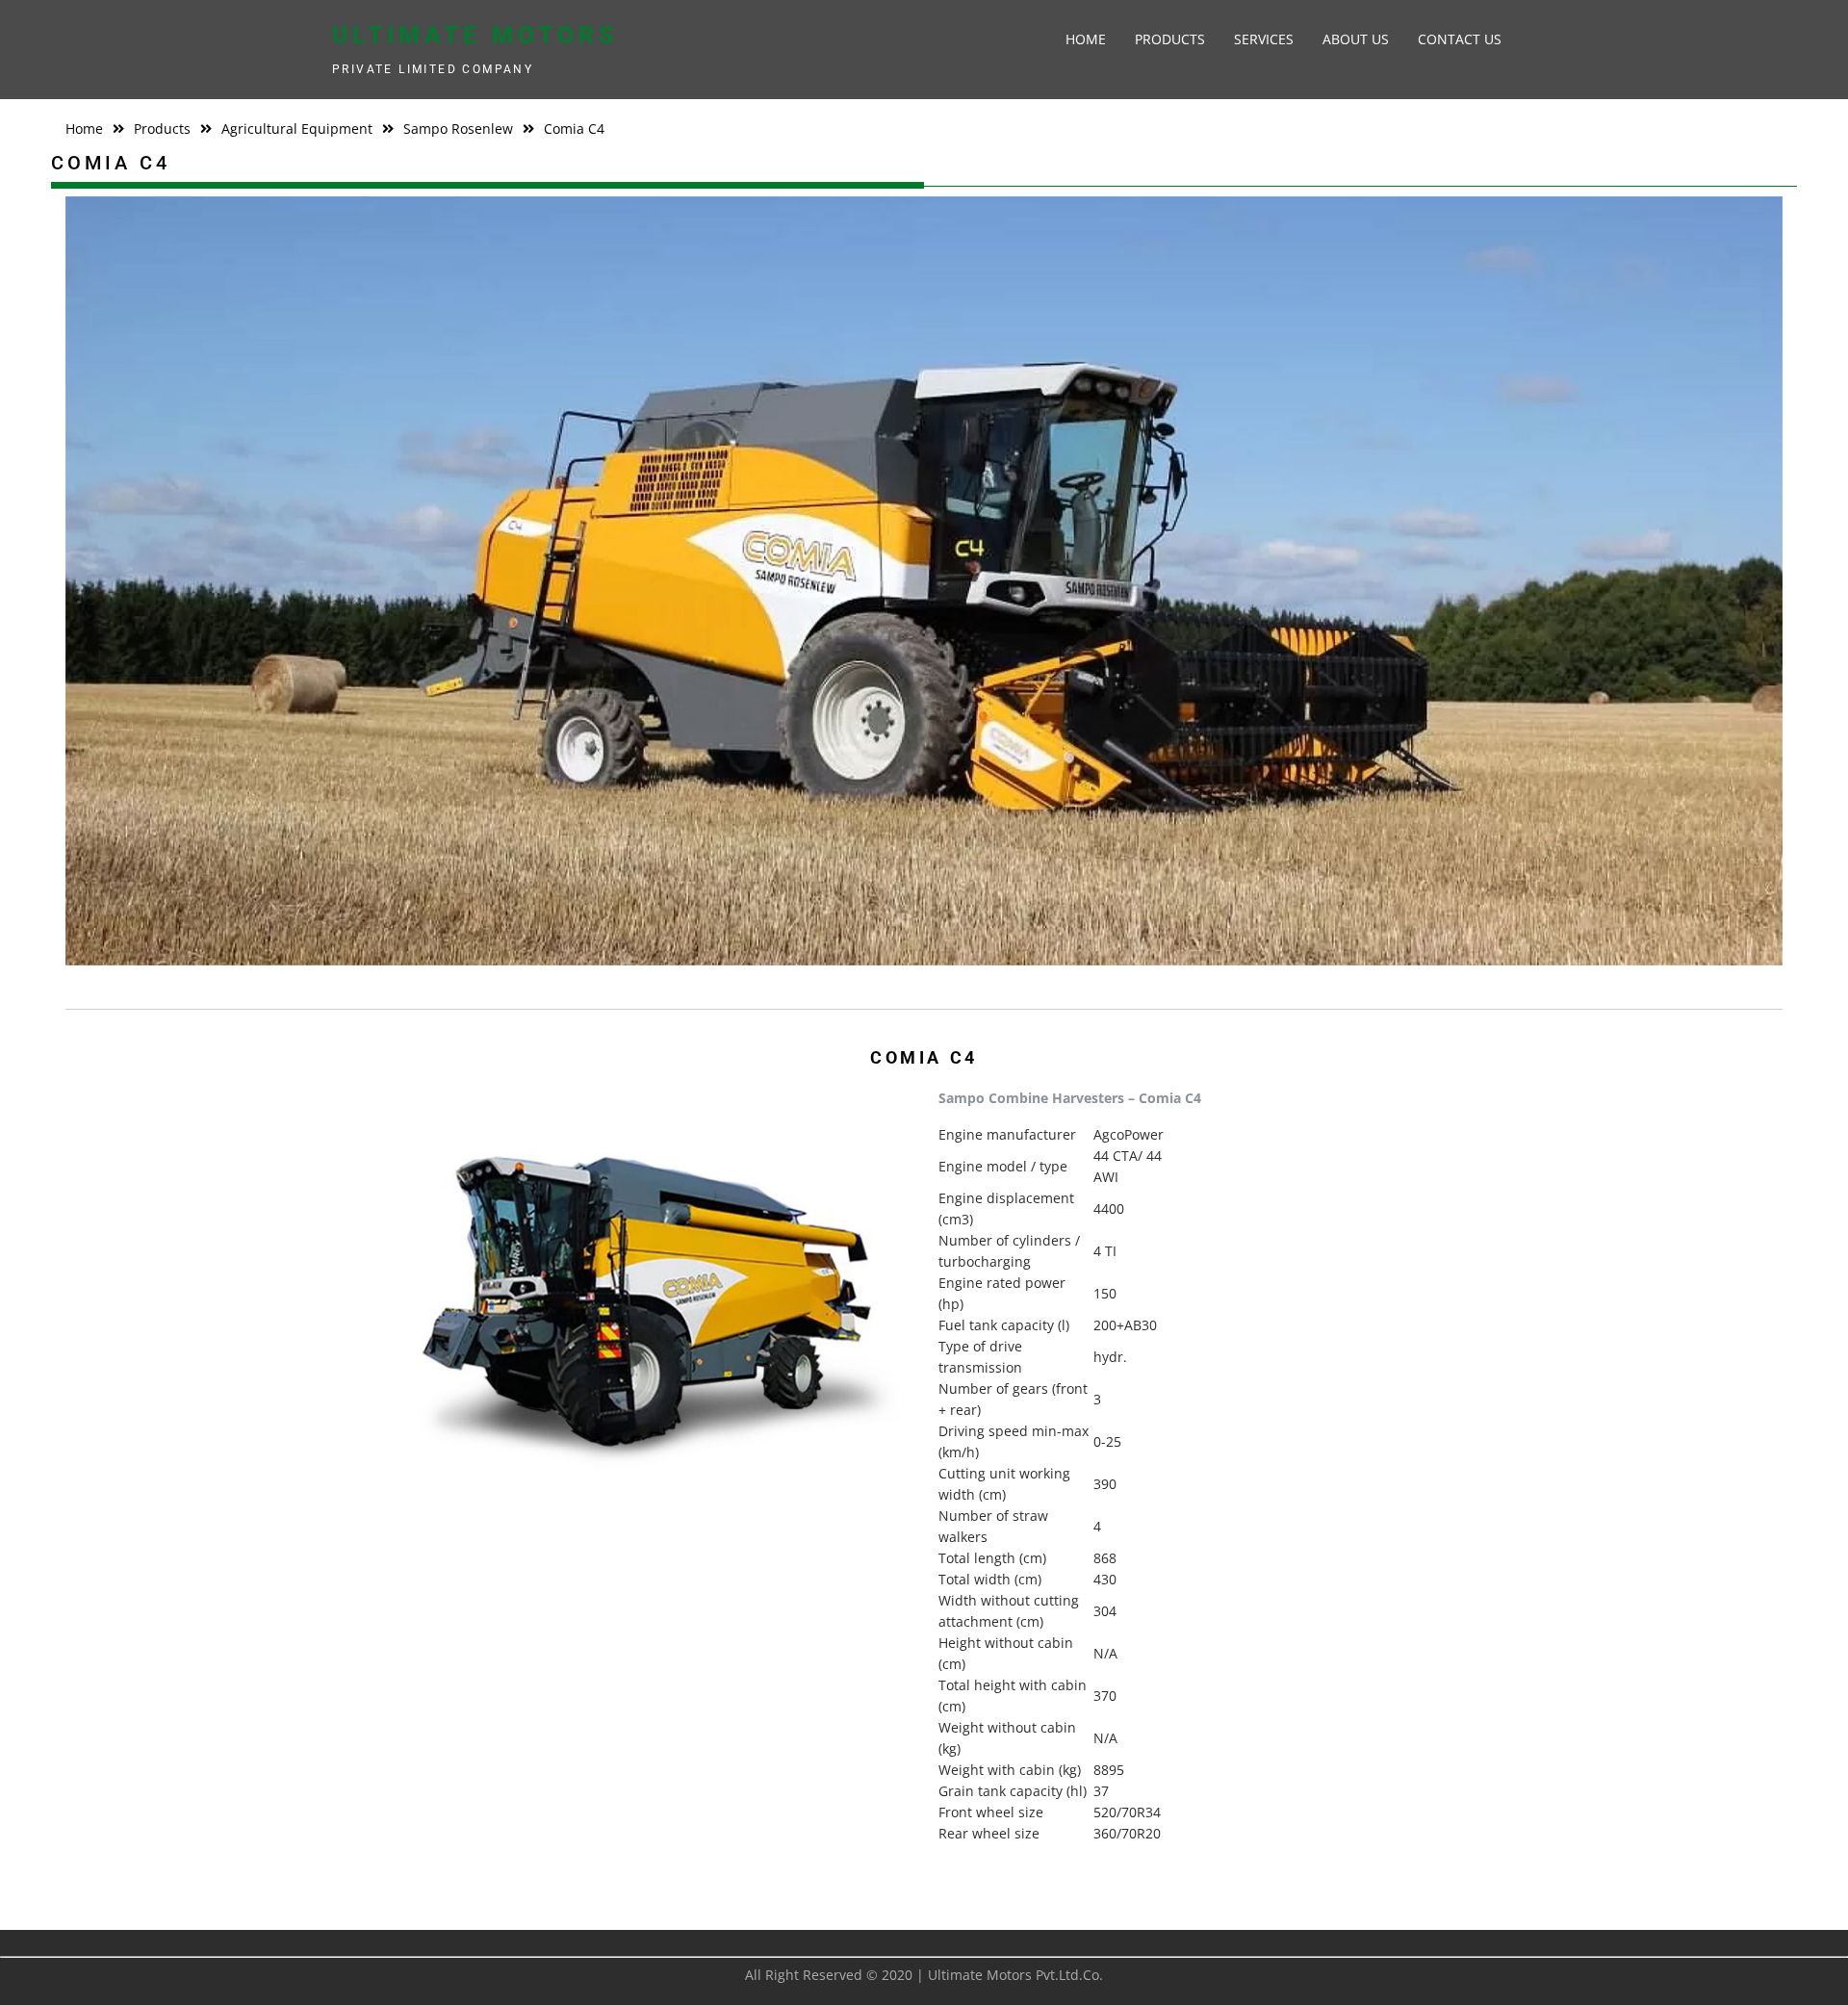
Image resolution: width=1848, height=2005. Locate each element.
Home (1086, 39)
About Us (1356, 39)
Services (1264, 39)
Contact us (1460, 39)
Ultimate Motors (475, 35)
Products (1170, 39)
